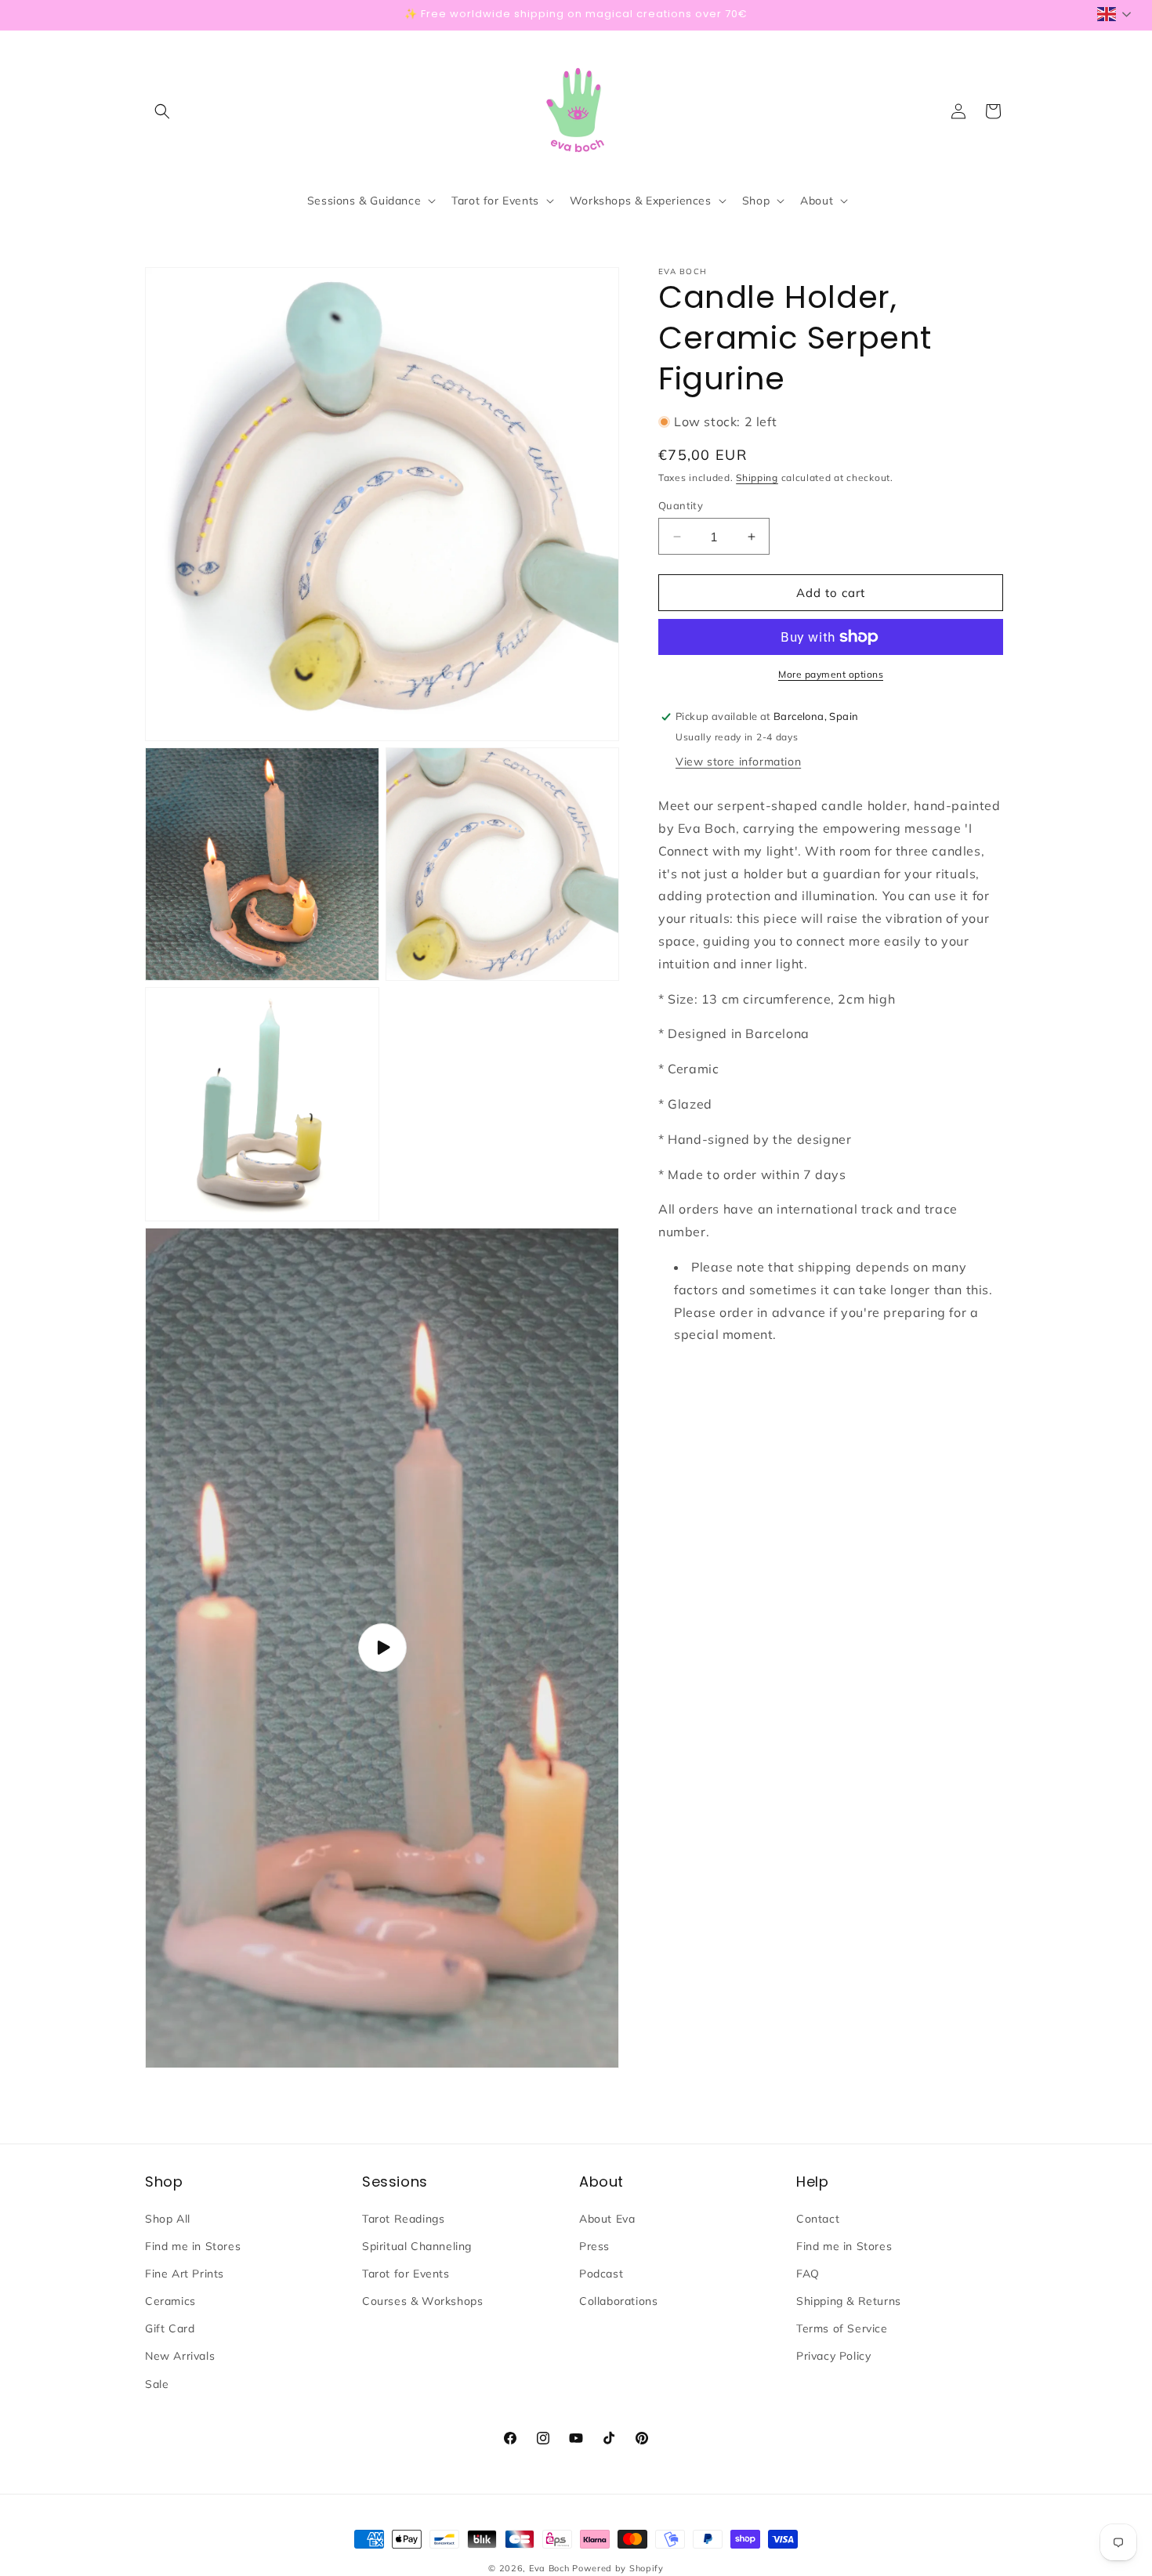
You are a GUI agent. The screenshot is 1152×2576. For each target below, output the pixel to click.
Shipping (757, 478)
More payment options (831, 674)
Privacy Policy (833, 2356)
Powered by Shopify (618, 2568)
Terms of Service (842, 2328)
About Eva (607, 2218)
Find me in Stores (193, 2245)
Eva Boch (549, 2568)
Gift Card (170, 2328)
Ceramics (170, 2301)
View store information (738, 762)
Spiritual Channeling (417, 2245)
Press (594, 2245)
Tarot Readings (403, 2218)
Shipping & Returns (849, 2301)
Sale (157, 2383)
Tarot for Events (406, 2274)
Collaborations (618, 2301)
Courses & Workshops (422, 2301)
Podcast (601, 2274)
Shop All (168, 2218)
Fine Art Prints (185, 2274)
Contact (818, 2218)
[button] (162, 111)
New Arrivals (180, 2356)
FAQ (808, 2274)
